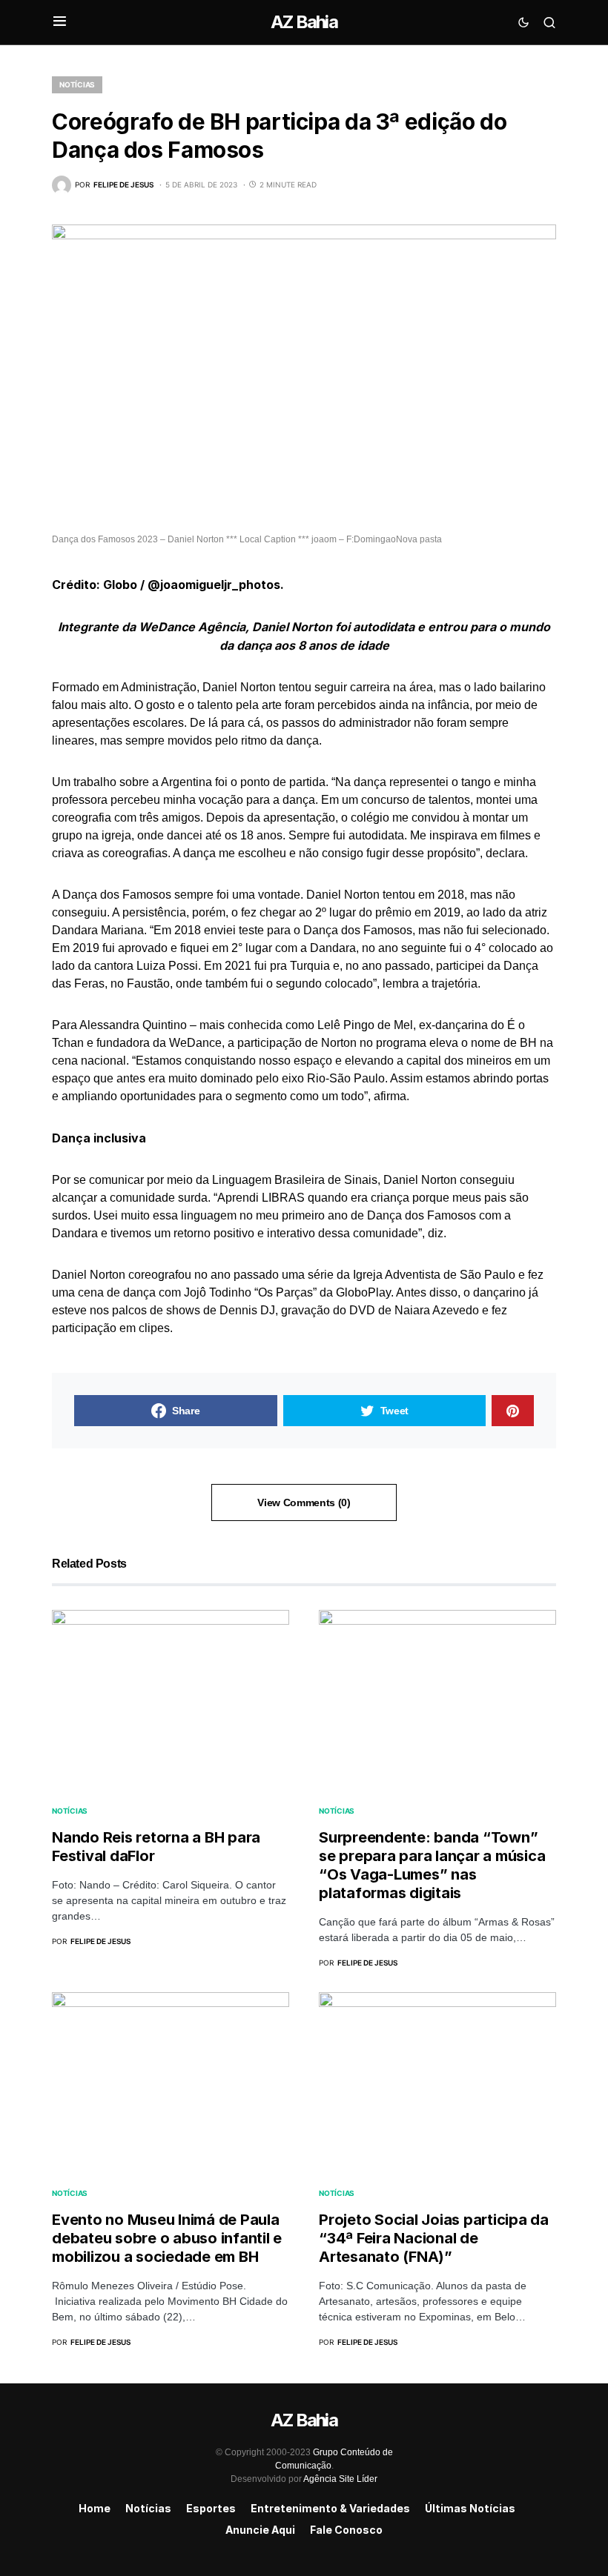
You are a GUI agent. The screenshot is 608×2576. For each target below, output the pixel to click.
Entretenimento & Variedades (330, 2508)
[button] (60, 22)
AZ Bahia (304, 22)
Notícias (77, 84)
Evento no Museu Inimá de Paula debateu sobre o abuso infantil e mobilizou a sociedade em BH (167, 2238)
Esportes (211, 2508)
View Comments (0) (304, 1502)
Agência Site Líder (340, 2479)
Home (95, 2508)
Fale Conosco (346, 2530)
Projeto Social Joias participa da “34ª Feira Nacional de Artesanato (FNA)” (434, 2238)
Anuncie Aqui (260, 2530)
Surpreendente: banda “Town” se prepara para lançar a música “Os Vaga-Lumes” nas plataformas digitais (432, 1865)
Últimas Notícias (470, 2508)
